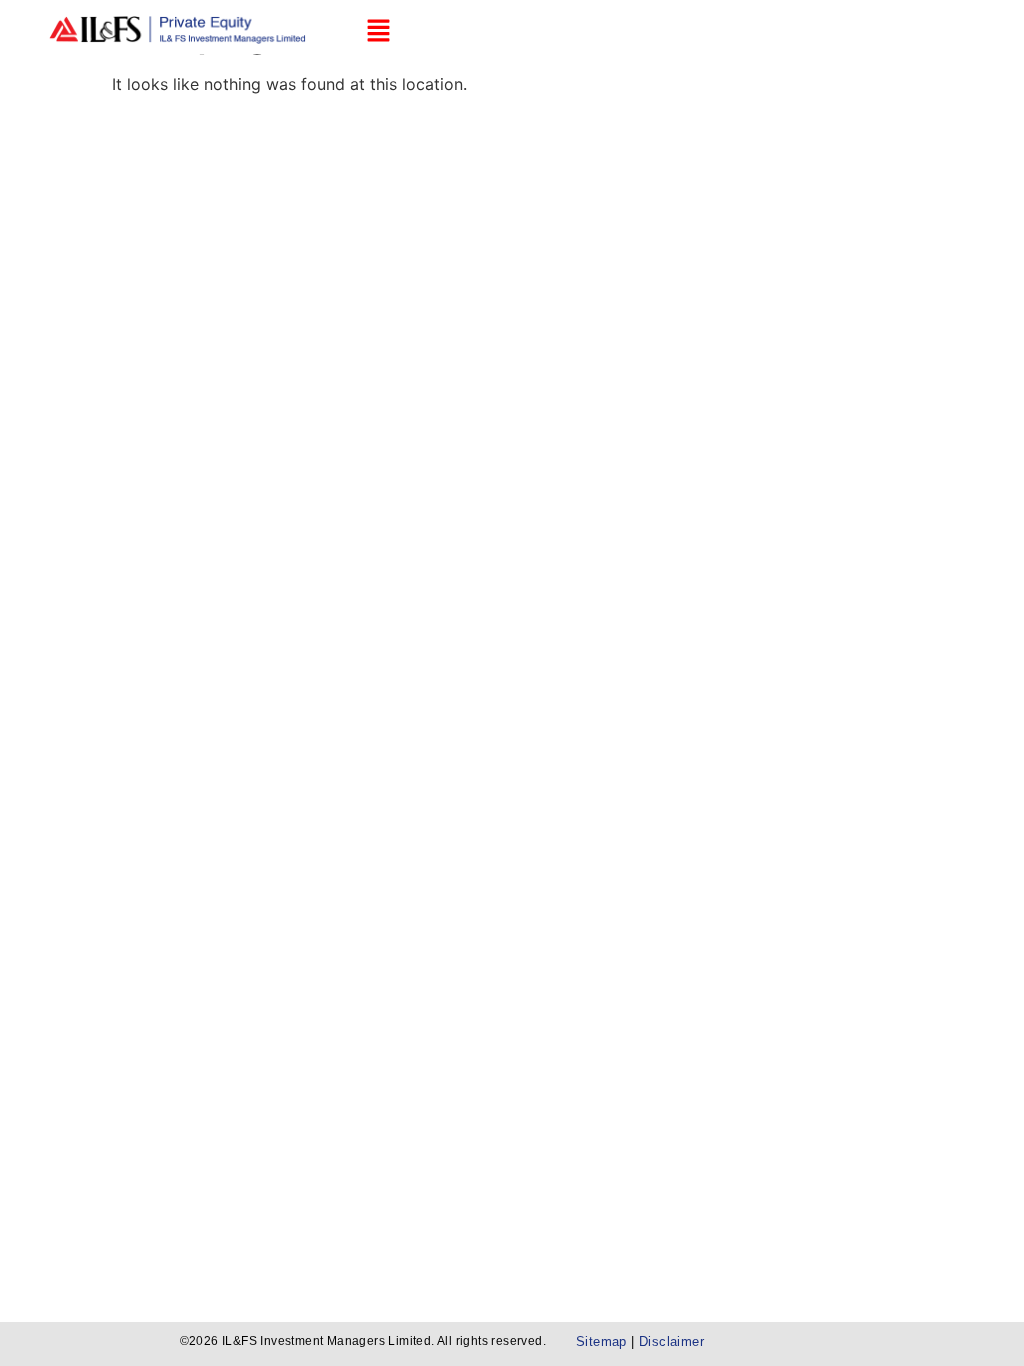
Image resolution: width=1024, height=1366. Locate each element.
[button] (378, 31)
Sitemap (603, 1341)
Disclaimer (671, 1341)
